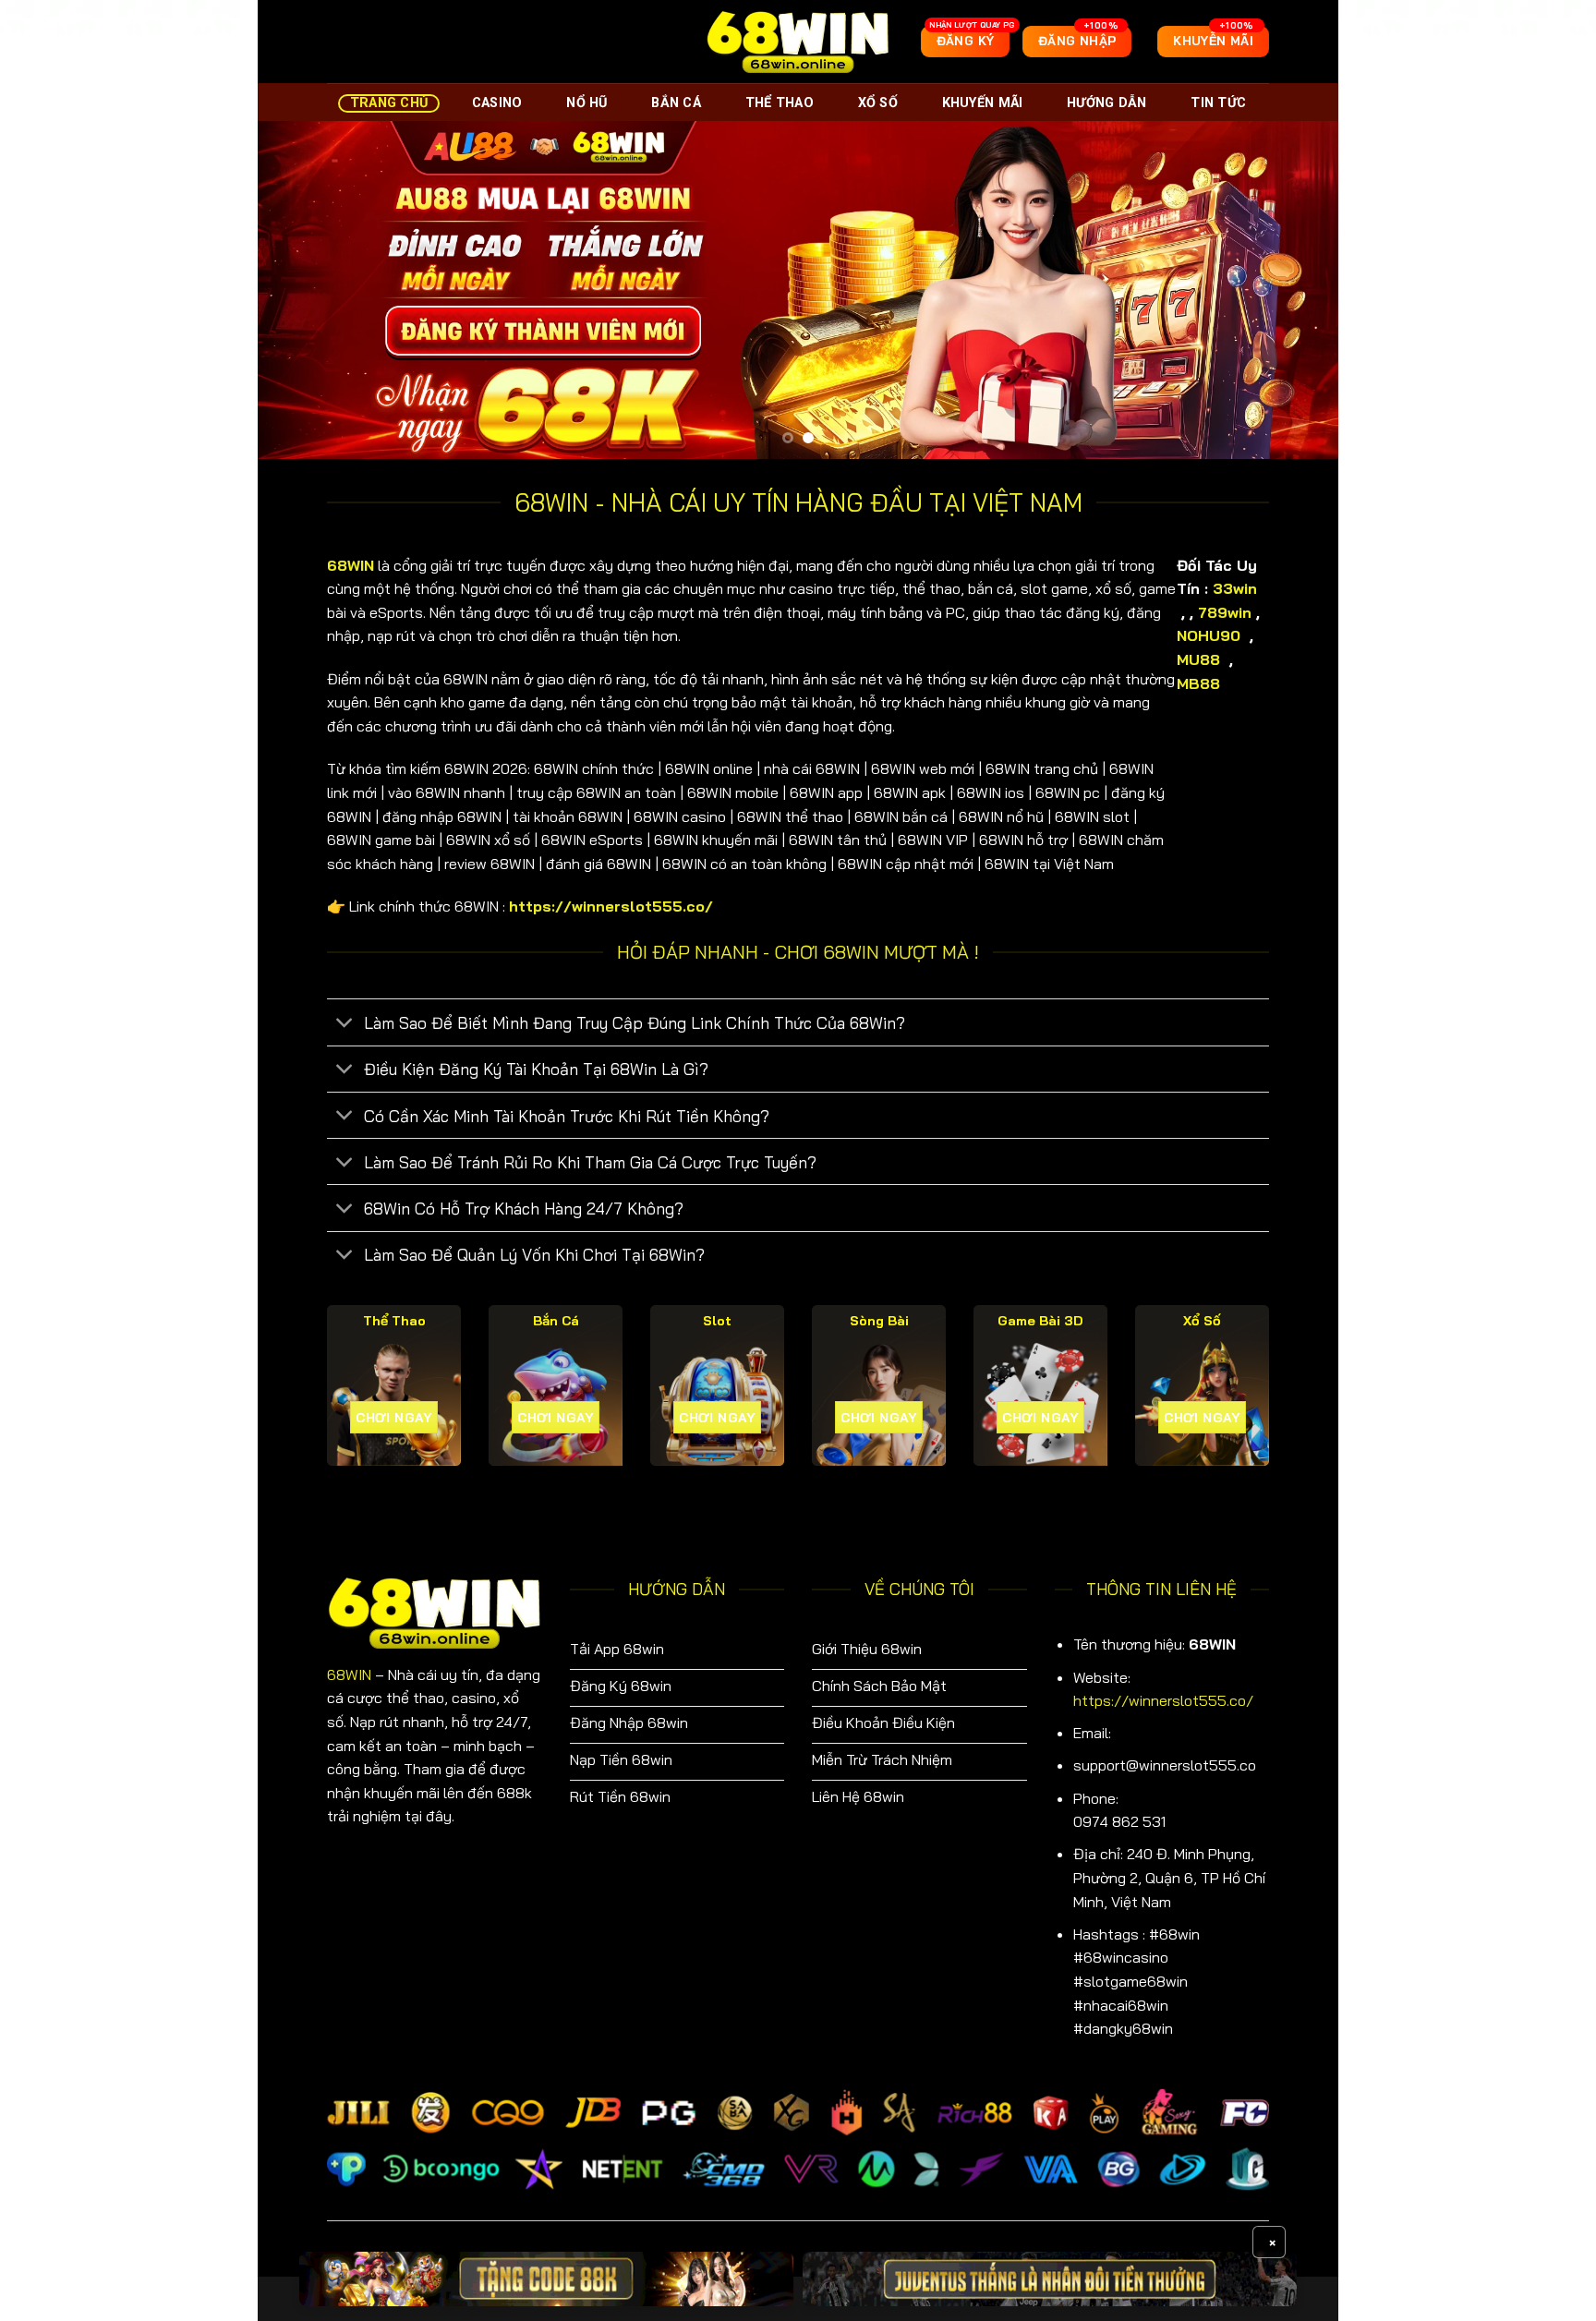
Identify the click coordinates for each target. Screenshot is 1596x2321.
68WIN (349, 1674)
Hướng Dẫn (1107, 103)
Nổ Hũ (586, 103)
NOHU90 (1211, 635)
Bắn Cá (676, 103)
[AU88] (546, 2279)
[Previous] (303, 290)
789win (1225, 612)
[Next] (1293, 290)
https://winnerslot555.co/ (1163, 1700)
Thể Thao (780, 103)
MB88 (1201, 683)
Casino (497, 103)
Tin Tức (1218, 103)
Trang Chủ (389, 103)
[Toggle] (345, 1025)
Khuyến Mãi (983, 103)
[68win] (798, 41)
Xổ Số (878, 103)
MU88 (1201, 659)
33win (1235, 588)
